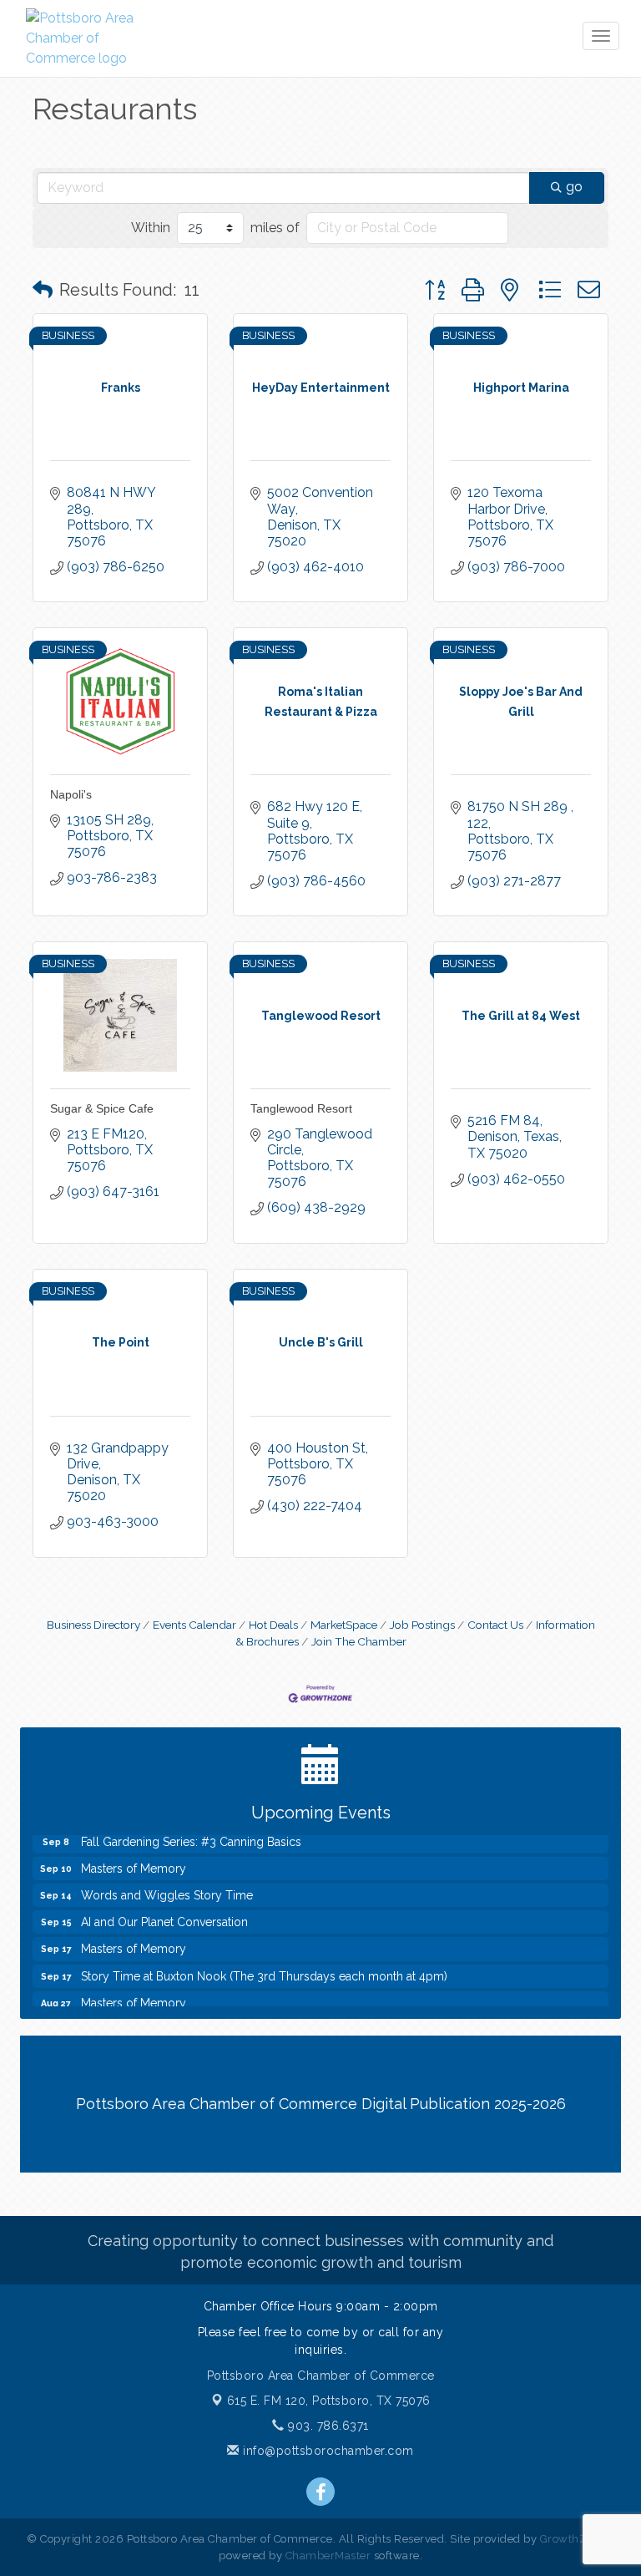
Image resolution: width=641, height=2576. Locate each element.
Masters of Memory (134, 1860)
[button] (43, 290)
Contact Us (495, 1625)
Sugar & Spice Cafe (102, 1108)
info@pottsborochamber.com (327, 2451)
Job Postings (422, 1625)
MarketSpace (344, 1625)
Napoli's (71, 794)
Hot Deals (273, 1625)
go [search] (574, 187)
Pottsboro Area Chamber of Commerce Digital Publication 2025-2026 (321, 2104)
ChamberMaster (328, 2556)
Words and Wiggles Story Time (167, 1887)
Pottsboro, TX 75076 (329, 2401)
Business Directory (93, 1625)
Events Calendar (194, 1625)
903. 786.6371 (327, 2426)
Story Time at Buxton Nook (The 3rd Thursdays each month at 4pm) (264, 1968)
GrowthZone (573, 2539)
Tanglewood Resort (301, 1108)
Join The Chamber (359, 1641)
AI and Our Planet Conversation (164, 1914)
